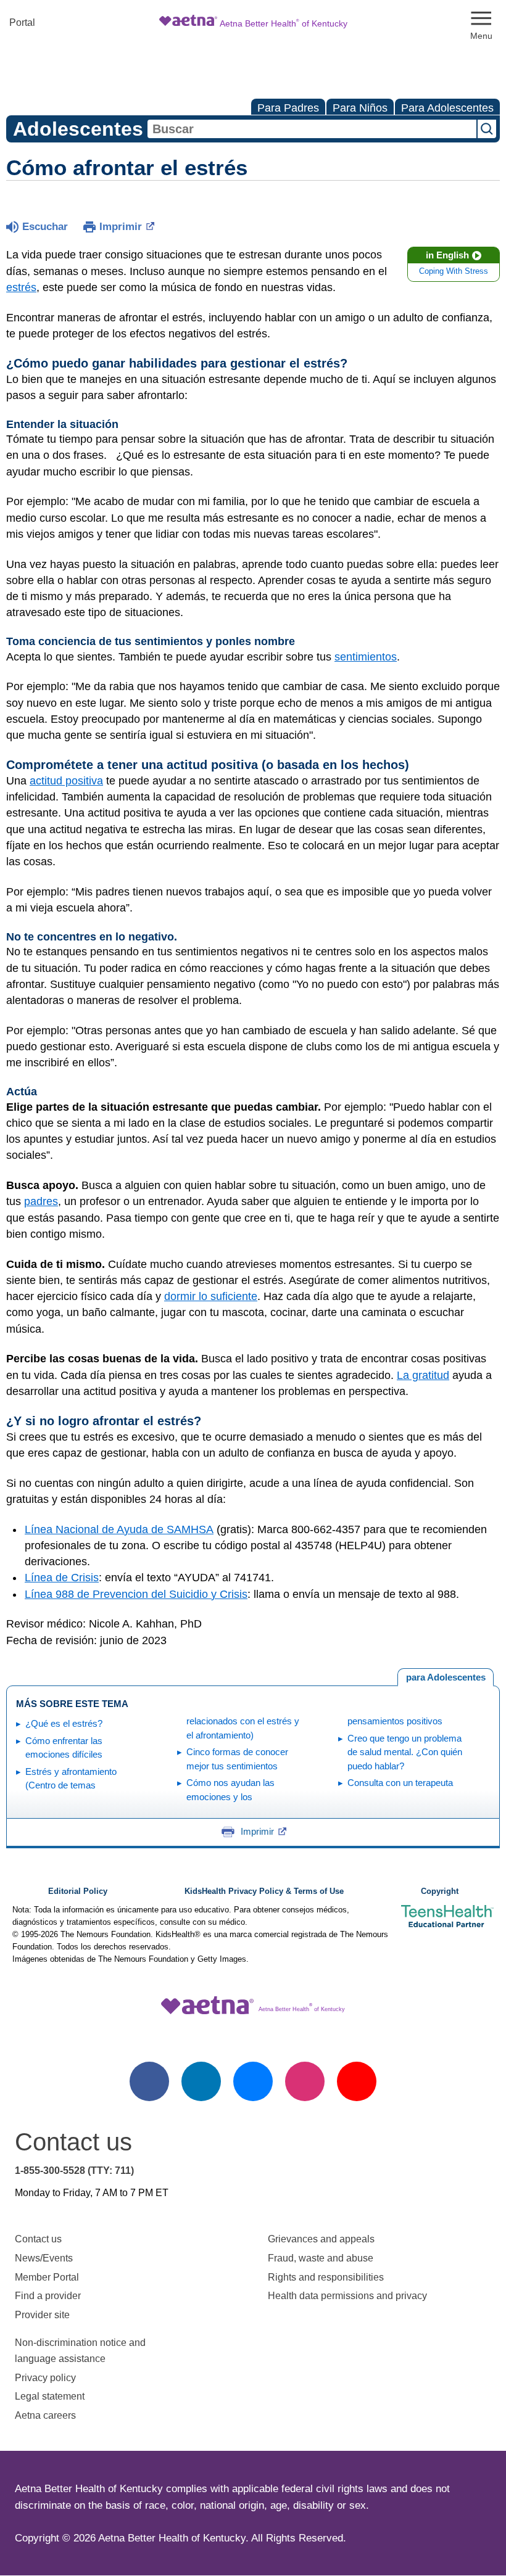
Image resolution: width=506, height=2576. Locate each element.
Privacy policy (45, 2378)
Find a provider (48, 2296)
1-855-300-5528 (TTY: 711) (74, 2171)
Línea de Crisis (62, 1578)
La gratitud (423, 1375)
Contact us (38, 2239)
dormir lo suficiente (211, 1296)
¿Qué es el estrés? (64, 1723)
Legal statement (51, 2396)
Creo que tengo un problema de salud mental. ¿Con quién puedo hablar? (405, 1752)
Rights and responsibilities (326, 2277)
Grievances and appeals (321, 2239)
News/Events (44, 2258)
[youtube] (357, 2081)
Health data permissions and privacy (347, 2296)
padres (41, 1201)
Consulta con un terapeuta (400, 1783)
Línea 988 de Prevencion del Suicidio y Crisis (136, 1594)
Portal (22, 23)
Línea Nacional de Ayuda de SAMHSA (119, 1529)
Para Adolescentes (447, 108)
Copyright (440, 1891)
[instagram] (305, 2081)
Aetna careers (45, 2415)
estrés (21, 287)
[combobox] (312, 129)
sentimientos (366, 657)
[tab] (446, 1677)
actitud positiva (66, 781)
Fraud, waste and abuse (321, 2258)
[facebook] (149, 2081)
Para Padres (288, 108)
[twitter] (253, 2081)
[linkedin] (201, 2081)
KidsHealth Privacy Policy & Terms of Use (264, 1891)
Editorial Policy (78, 1891)
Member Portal (47, 2277)
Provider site (42, 2315)
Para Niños (360, 108)
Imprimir (121, 227)
